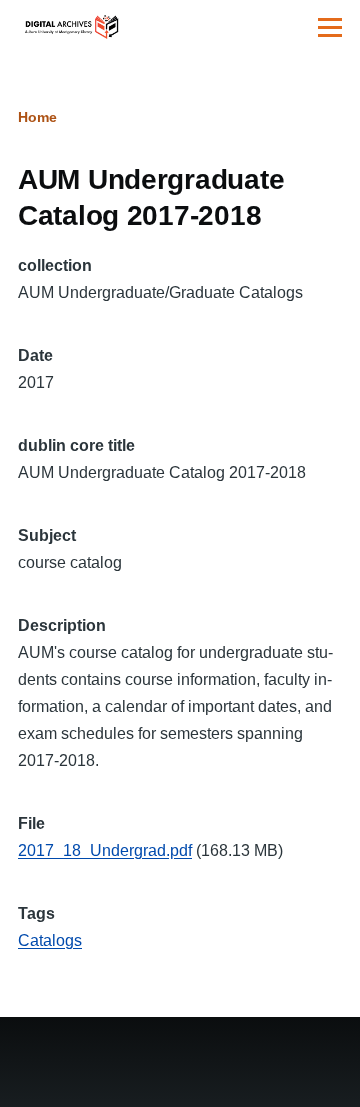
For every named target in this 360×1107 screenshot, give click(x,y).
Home (37, 117)
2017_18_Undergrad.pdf (105, 850)
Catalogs (50, 940)
